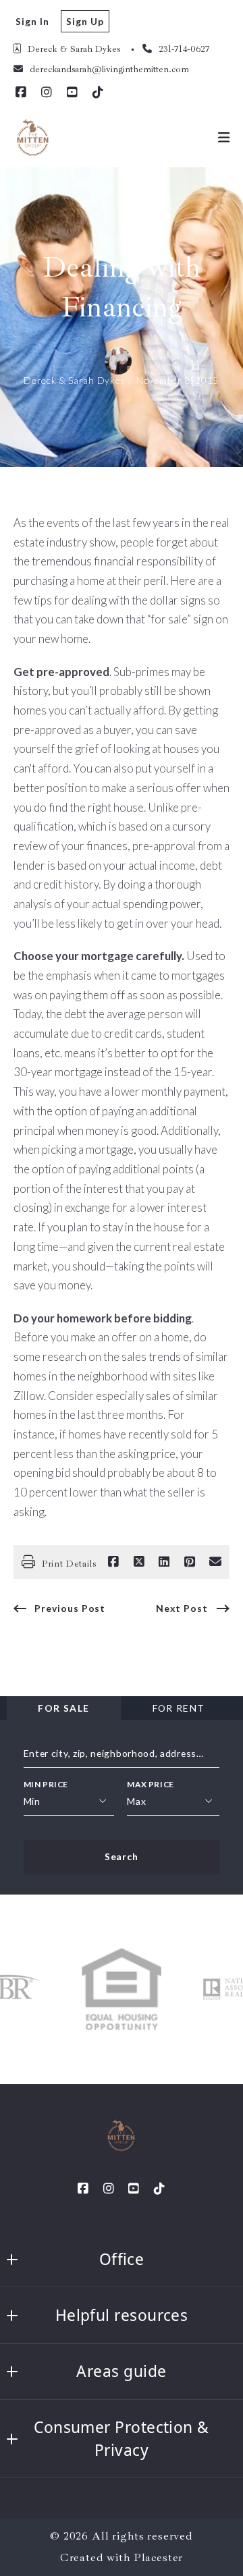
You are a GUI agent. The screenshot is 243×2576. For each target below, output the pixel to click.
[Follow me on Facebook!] (21, 92)
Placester (159, 2557)
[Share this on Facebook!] (113, 1562)
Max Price (150, 1784)
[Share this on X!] (139, 1562)
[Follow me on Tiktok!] (98, 92)
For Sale (63, 1708)
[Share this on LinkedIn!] (164, 1562)
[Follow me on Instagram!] (47, 92)
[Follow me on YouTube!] (72, 92)
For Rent (179, 1708)
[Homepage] (33, 138)
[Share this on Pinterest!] (190, 1562)
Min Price (46, 1784)
